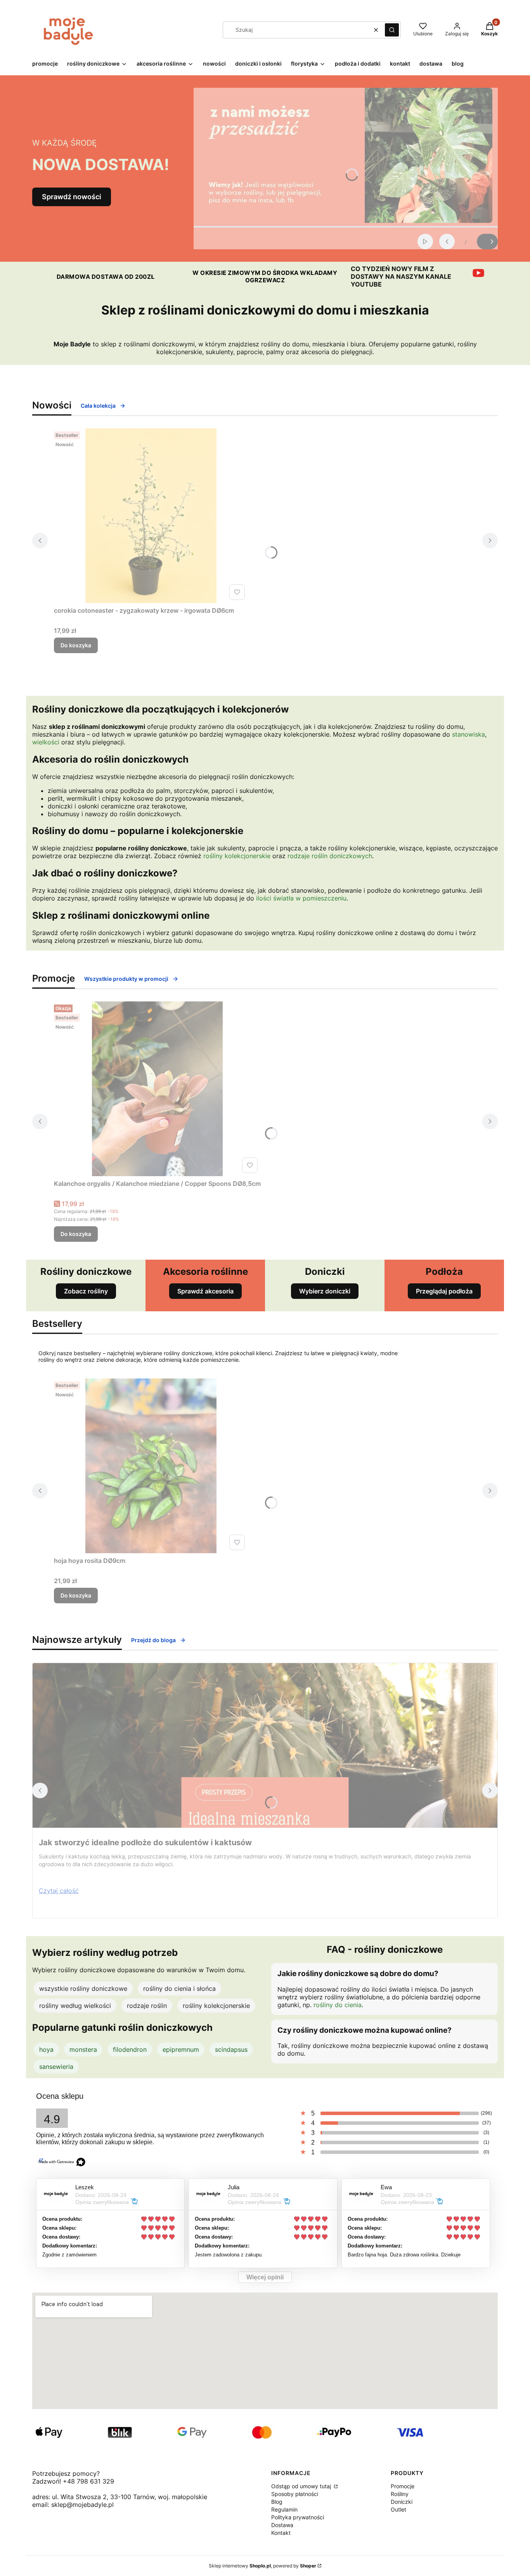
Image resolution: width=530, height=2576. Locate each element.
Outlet (398, 2509)
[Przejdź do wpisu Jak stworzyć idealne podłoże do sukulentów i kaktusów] (265, 1745)
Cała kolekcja (98, 406)
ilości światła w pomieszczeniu (301, 898)
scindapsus (231, 2049)
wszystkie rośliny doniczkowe (83, 1988)
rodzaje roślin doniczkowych (330, 856)
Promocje (403, 2486)
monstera (83, 2049)
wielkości (46, 742)
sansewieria (56, 2067)
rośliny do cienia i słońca (179, 1988)
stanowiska (469, 734)
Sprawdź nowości (72, 197)
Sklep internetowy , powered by (262, 2566)
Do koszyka (76, 645)
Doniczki (402, 2502)
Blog (277, 2502)
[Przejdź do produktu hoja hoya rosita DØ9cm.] (151, 1466)
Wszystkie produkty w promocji (126, 979)
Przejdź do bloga (153, 1640)
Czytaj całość (59, 1891)
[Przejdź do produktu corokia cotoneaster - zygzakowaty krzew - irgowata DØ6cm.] (151, 516)
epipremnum (181, 2049)
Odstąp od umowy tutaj (302, 2486)
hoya (46, 2049)
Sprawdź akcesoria (205, 1291)
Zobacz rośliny (86, 1291)
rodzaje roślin (147, 2006)
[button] (392, 30)
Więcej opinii (265, 2277)
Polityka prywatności (298, 2517)
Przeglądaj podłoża (444, 1291)
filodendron (130, 2049)
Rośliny (400, 2494)
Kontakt (281, 2533)
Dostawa (282, 2525)
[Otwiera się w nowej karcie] (478, 273)
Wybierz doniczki (325, 1291)
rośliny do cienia (338, 2005)
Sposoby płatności (295, 2494)
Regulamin (284, 2509)
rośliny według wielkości (75, 2006)
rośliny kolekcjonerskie (237, 856)
